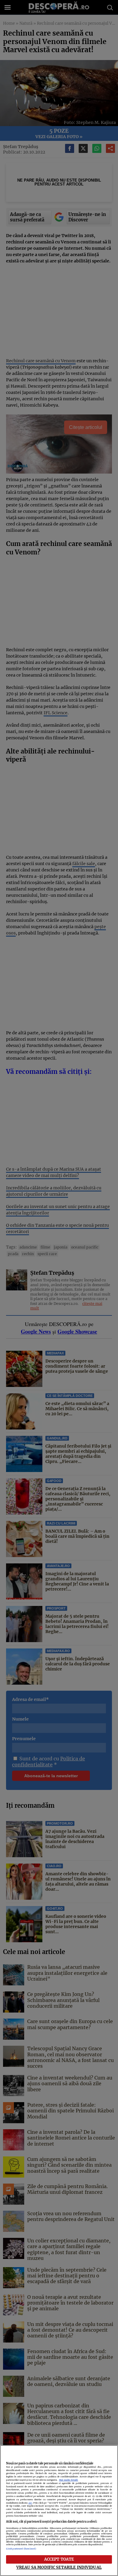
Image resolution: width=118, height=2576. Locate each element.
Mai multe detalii (69, 2480)
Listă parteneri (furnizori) (21, 2549)
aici (30, 2503)
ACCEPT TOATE (59, 2559)
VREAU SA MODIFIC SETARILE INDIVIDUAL (59, 2567)
